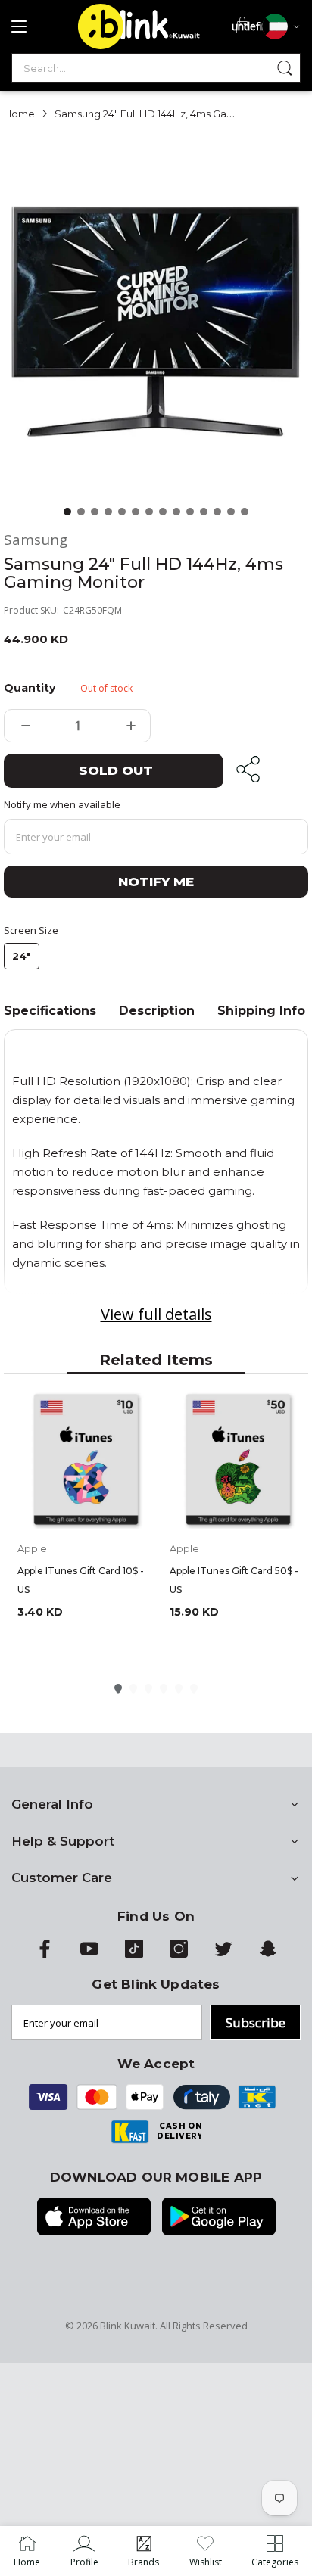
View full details (156, 1314)
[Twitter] (223, 1954)
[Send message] (285, 68)
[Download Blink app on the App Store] (94, 2218)
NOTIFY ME (156, 882)
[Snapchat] (268, 1954)
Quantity (29, 688)
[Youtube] (89, 1954)
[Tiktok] (134, 1954)
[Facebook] (45, 1954)
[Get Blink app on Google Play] (219, 2218)
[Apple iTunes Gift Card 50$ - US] (238, 1461)
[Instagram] (179, 1954)
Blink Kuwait (128, 2326)
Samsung (36, 540)
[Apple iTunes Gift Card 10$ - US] (86, 1461)
